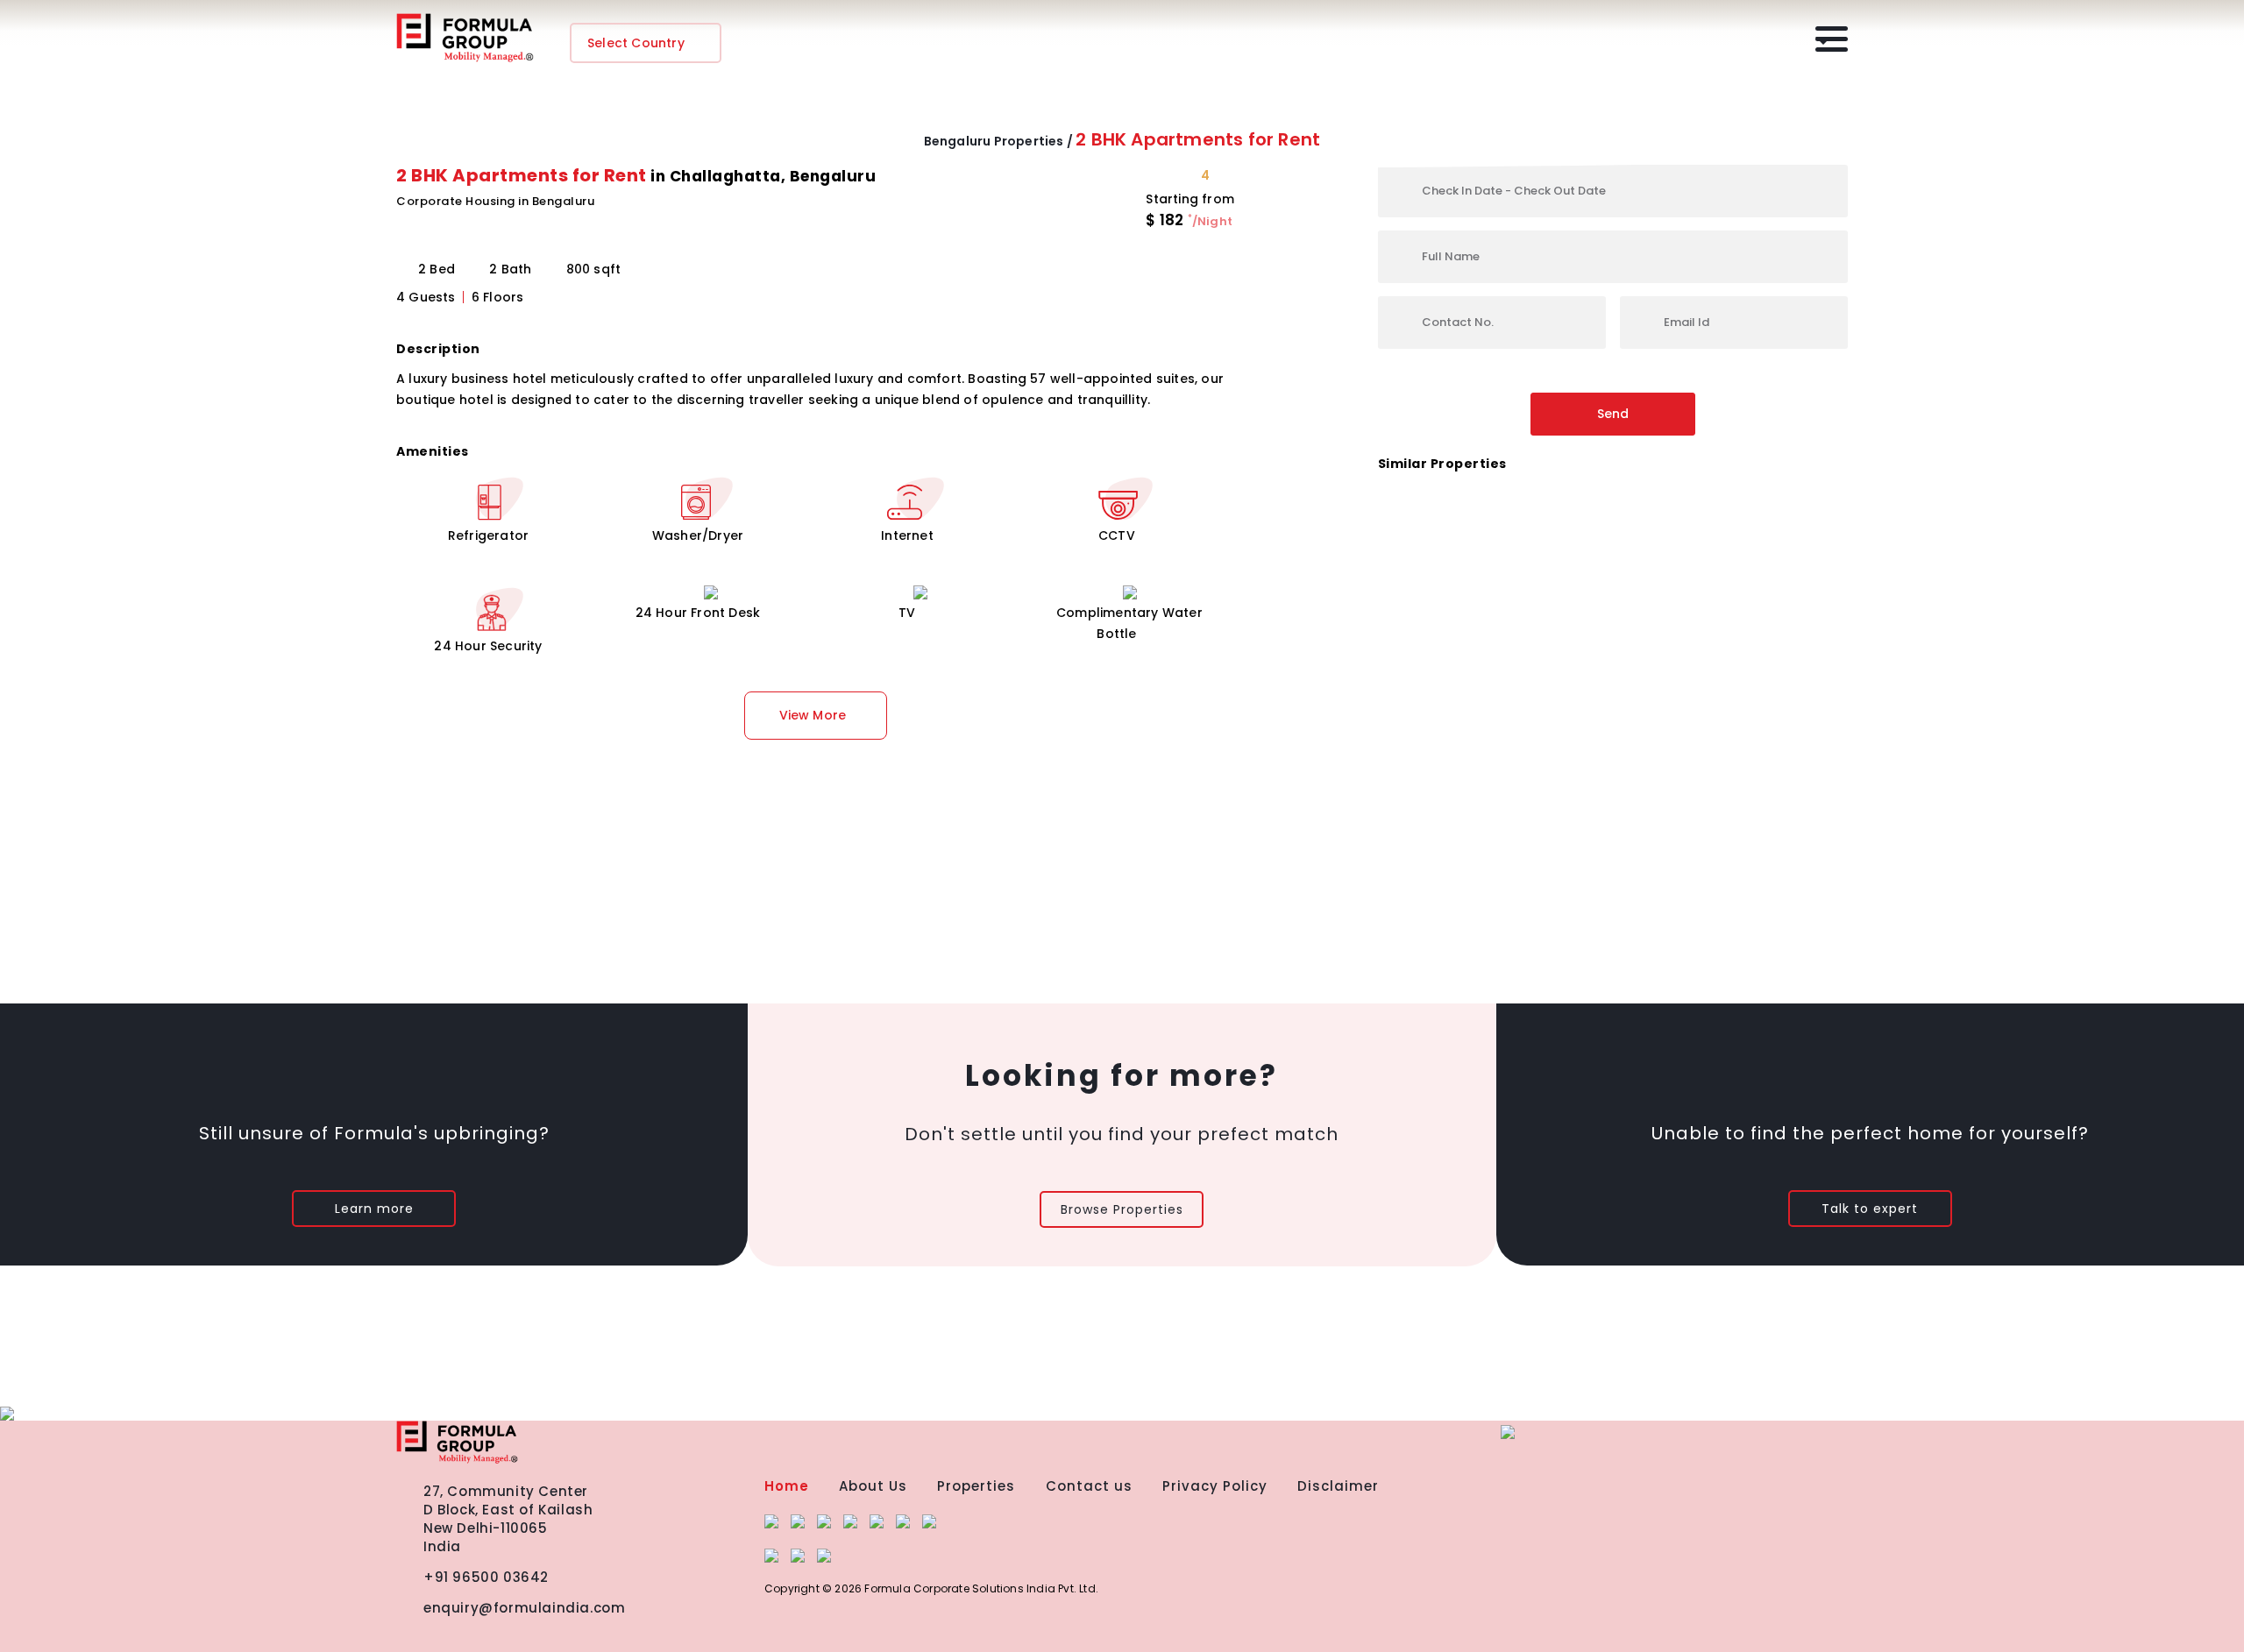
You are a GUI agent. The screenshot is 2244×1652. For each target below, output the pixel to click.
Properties (976, 1486)
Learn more (374, 1209)
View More (813, 715)
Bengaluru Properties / (998, 141)
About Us (873, 1486)
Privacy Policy (1215, 1486)
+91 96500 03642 (486, 1577)
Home (787, 1486)
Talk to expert (1870, 1209)
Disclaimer (1338, 1486)
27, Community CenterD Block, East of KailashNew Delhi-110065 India (508, 1519)
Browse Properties (1122, 1209)
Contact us (1089, 1486)
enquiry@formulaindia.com (524, 1608)
